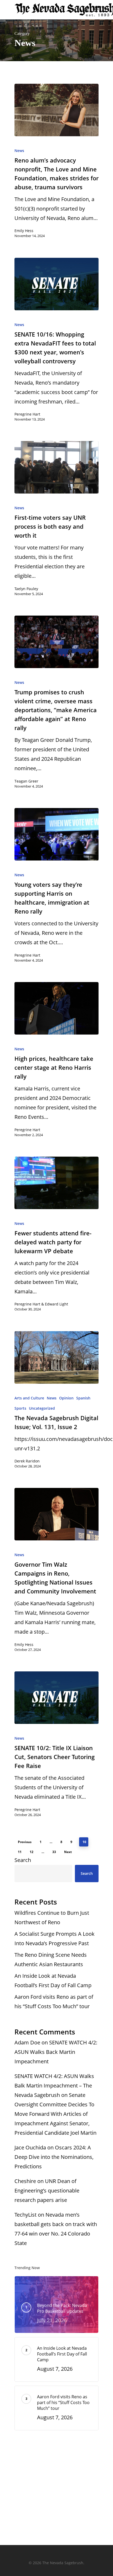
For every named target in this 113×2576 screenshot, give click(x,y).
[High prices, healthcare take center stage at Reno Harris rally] (56, 1008)
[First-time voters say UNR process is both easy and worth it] (56, 467)
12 (32, 1852)
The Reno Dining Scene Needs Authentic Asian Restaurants (51, 1959)
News (19, 151)
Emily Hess (24, 231)
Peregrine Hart (27, 414)
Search (23, 1860)
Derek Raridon (27, 1461)
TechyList (25, 2215)
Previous (25, 1842)
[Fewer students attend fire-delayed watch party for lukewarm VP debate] (56, 1183)
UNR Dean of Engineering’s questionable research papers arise (47, 2191)
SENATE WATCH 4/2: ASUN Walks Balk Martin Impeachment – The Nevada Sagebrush (54, 2086)
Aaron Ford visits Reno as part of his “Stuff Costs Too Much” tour (54, 2001)
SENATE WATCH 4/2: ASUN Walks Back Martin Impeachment (56, 2052)
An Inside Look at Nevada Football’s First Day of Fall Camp (53, 1980)
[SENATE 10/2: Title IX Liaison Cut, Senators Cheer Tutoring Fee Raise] (56, 1698)
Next (68, 1852)
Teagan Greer (26, 781)
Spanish (83, 1398)
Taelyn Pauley (26, 589)
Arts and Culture (29, 1398)
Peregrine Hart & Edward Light (41, 1304)
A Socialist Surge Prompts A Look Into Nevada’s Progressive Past (55, 1938)
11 (20, 1852)
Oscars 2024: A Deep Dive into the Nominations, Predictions (54, 2157)
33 (54, 1852)
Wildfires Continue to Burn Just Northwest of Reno (52, 1917)
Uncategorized (42, 1408)
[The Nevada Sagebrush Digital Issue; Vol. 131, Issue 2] (56, 1357)
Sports (20, 1408)
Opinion (66, 1398)
